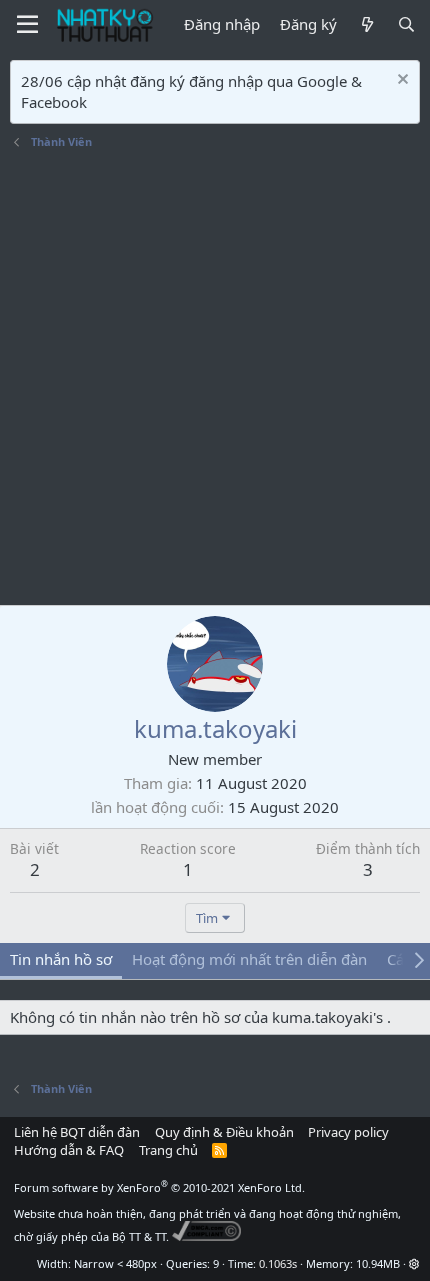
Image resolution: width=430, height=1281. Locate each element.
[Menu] (27, 25)
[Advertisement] (215, 380)
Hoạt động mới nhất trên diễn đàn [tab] (249, 959)
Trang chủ (168, 1150)
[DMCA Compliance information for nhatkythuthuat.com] (206, 1236)
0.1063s (278, 1263)
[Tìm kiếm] (406, 24)
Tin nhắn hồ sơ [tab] (61, 959)
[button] (414, 1263)
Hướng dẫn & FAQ (69, 1150)
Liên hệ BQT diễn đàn (77, 1132)
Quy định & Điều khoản (224, 1132)
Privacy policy (348, 1132)
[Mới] (366, 24)
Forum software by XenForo (159, 1187)
